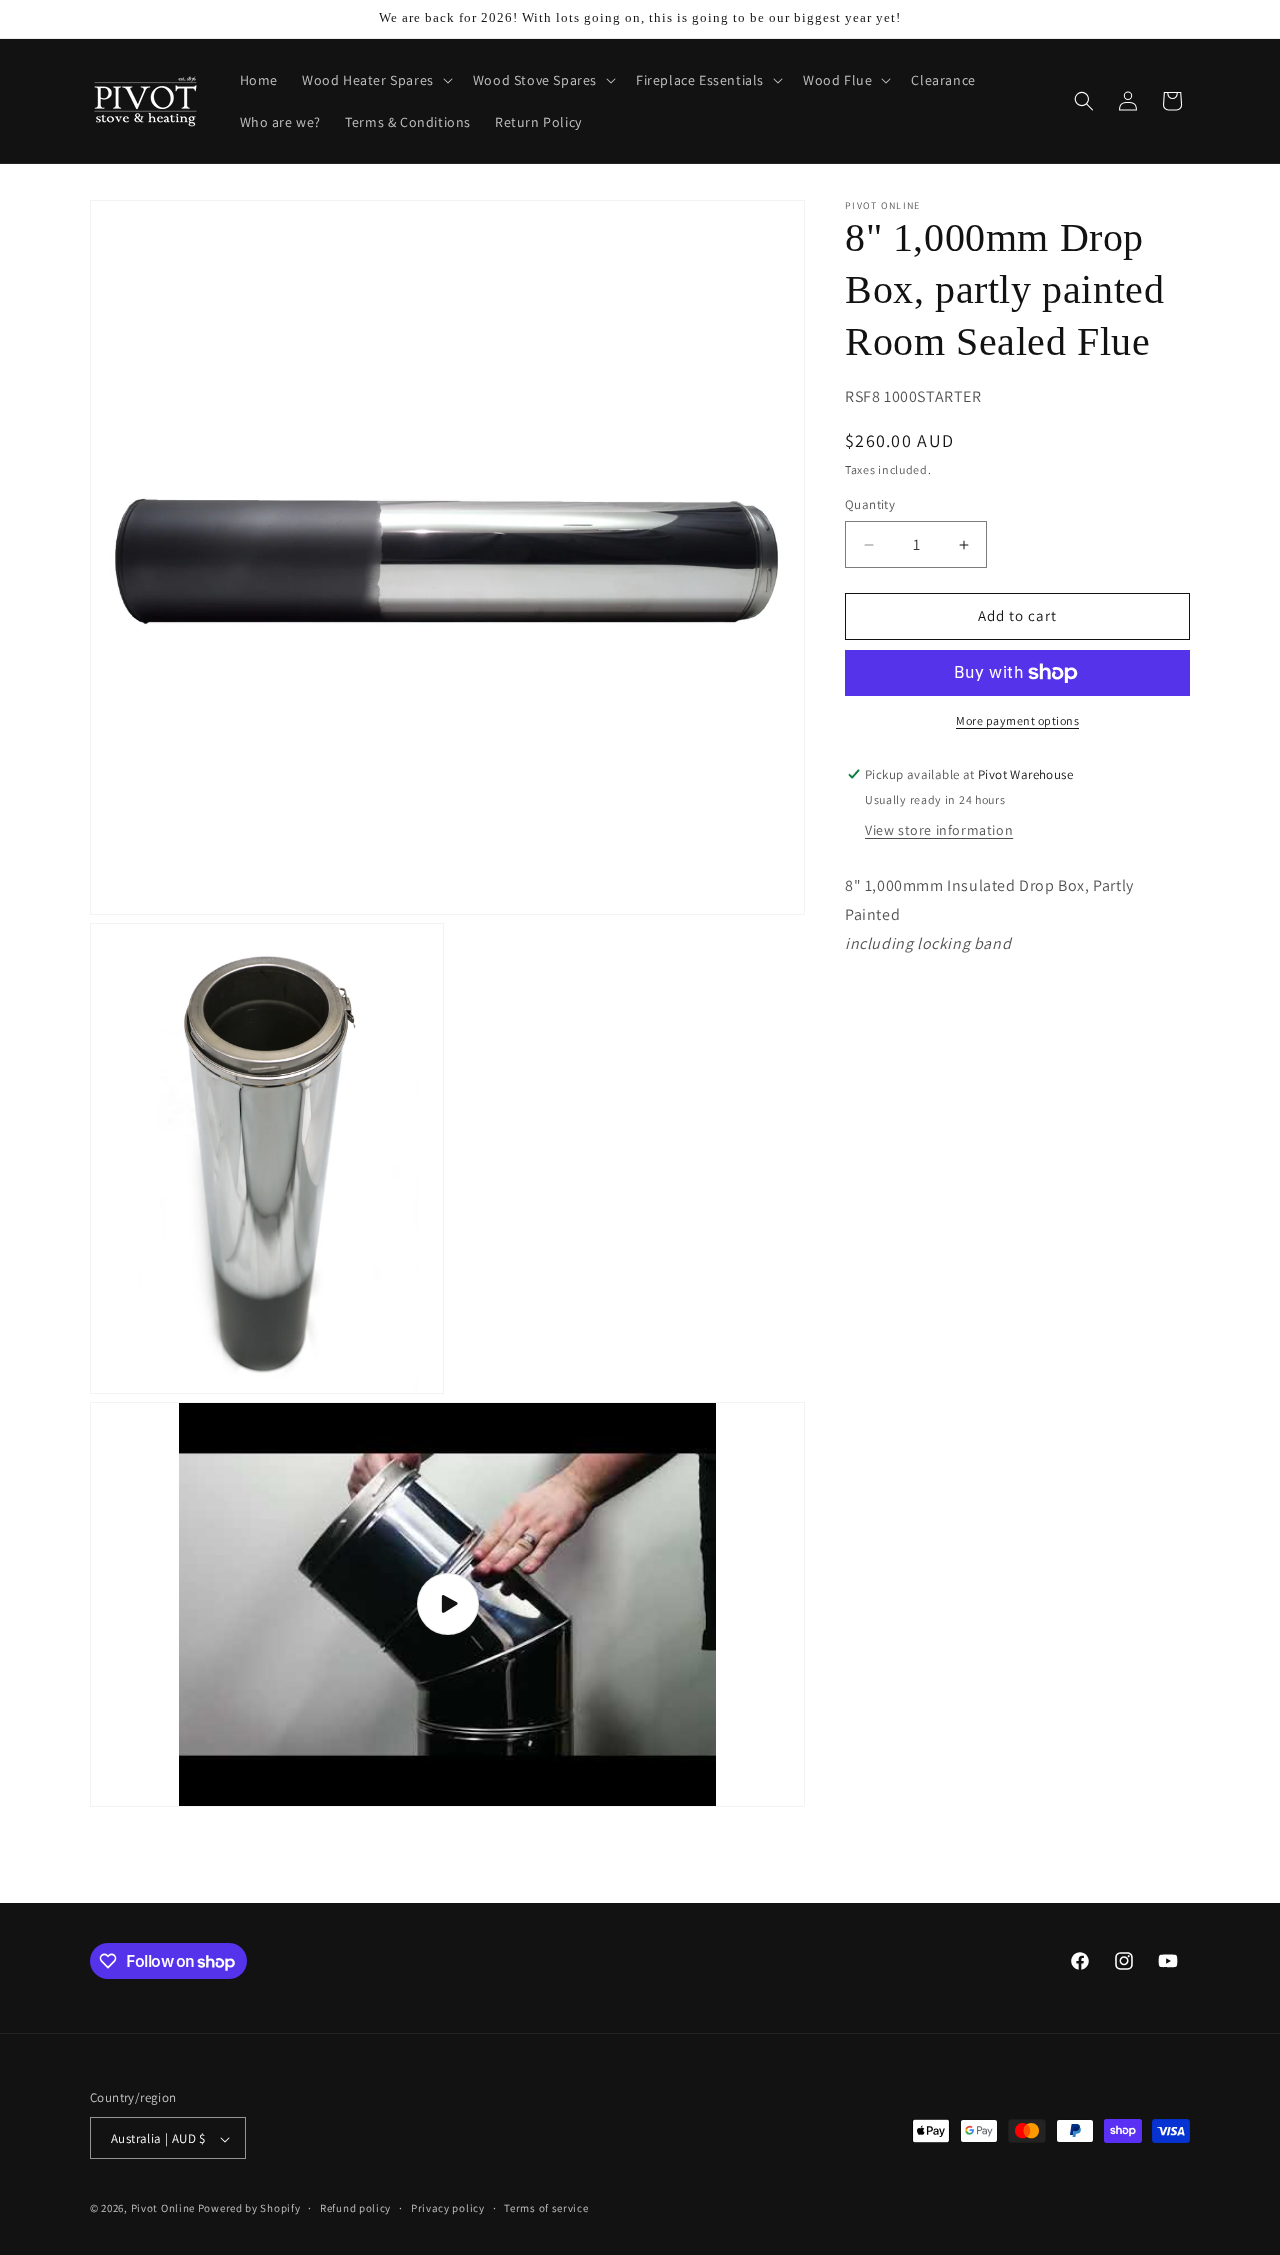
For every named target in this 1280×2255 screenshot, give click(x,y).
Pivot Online (163, 2209)
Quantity (870, 505)
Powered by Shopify (249, 2209)
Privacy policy (448, 2208)
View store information (939, 831)
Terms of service (546, 2208)
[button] (375, 80)
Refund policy (355, 2208)
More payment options (1017, 720)
